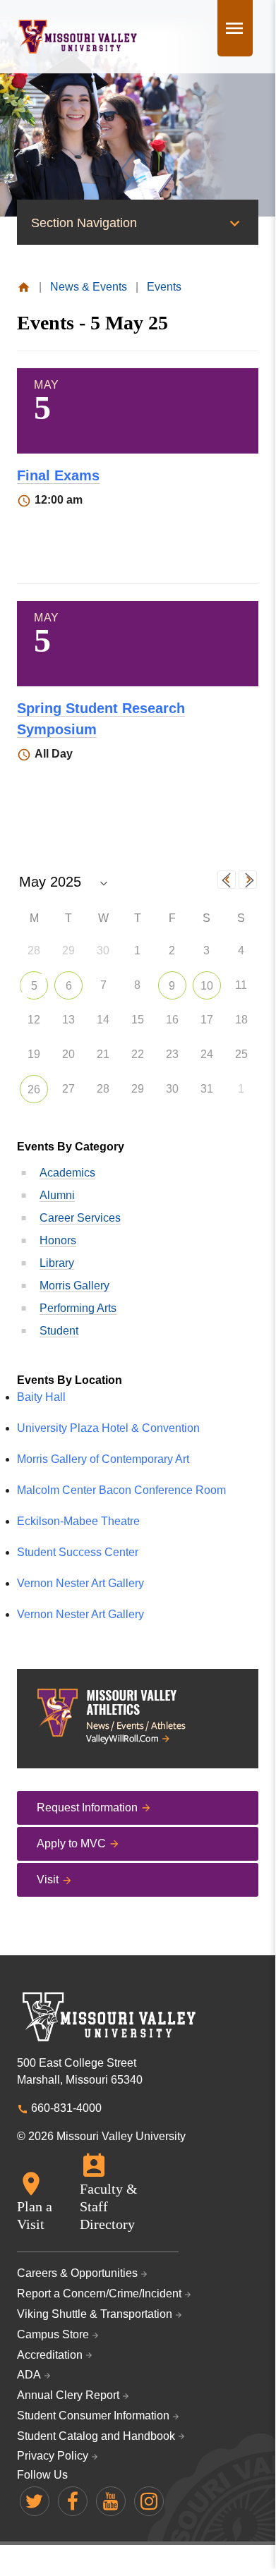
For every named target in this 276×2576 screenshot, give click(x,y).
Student (59, 1331)
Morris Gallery (74, 1286)
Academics (67, 1173)
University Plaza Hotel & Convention (108, 1428)
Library (57, 1263)
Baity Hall (41, 1397)
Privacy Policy (53, 2456)
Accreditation (50, 2355)
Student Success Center (78, 1552)
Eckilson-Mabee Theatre (78, 1521)
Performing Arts (78, 1308)
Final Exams (58, 475)
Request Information (87, 1808)
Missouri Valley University (78, 37)
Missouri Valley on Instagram (149, 2501)
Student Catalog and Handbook (96, 2436)
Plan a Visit (35, 2215)
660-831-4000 (66, 2108)
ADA (29, 2375)
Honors (58, 1240)
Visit (48, 1879)
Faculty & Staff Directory (109, 2206)
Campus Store (53, 2334)
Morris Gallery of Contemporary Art (103, 1459)
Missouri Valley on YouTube (111, 2501)
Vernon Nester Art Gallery (80, 1583)
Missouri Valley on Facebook (73, 2501)
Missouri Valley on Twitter (35, 2501)
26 (34, 1089)
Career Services (80, 1218)
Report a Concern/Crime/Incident (99, 2294)
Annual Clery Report (68, 2395)
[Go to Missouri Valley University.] (24, 287)
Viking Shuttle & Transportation (95, 2314)
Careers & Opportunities (77, 2273)
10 (207, 986)
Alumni (57, 1195)
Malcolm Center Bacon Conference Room (121, 1490)
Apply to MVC (71, 1843)
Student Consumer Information (93, 2416)
